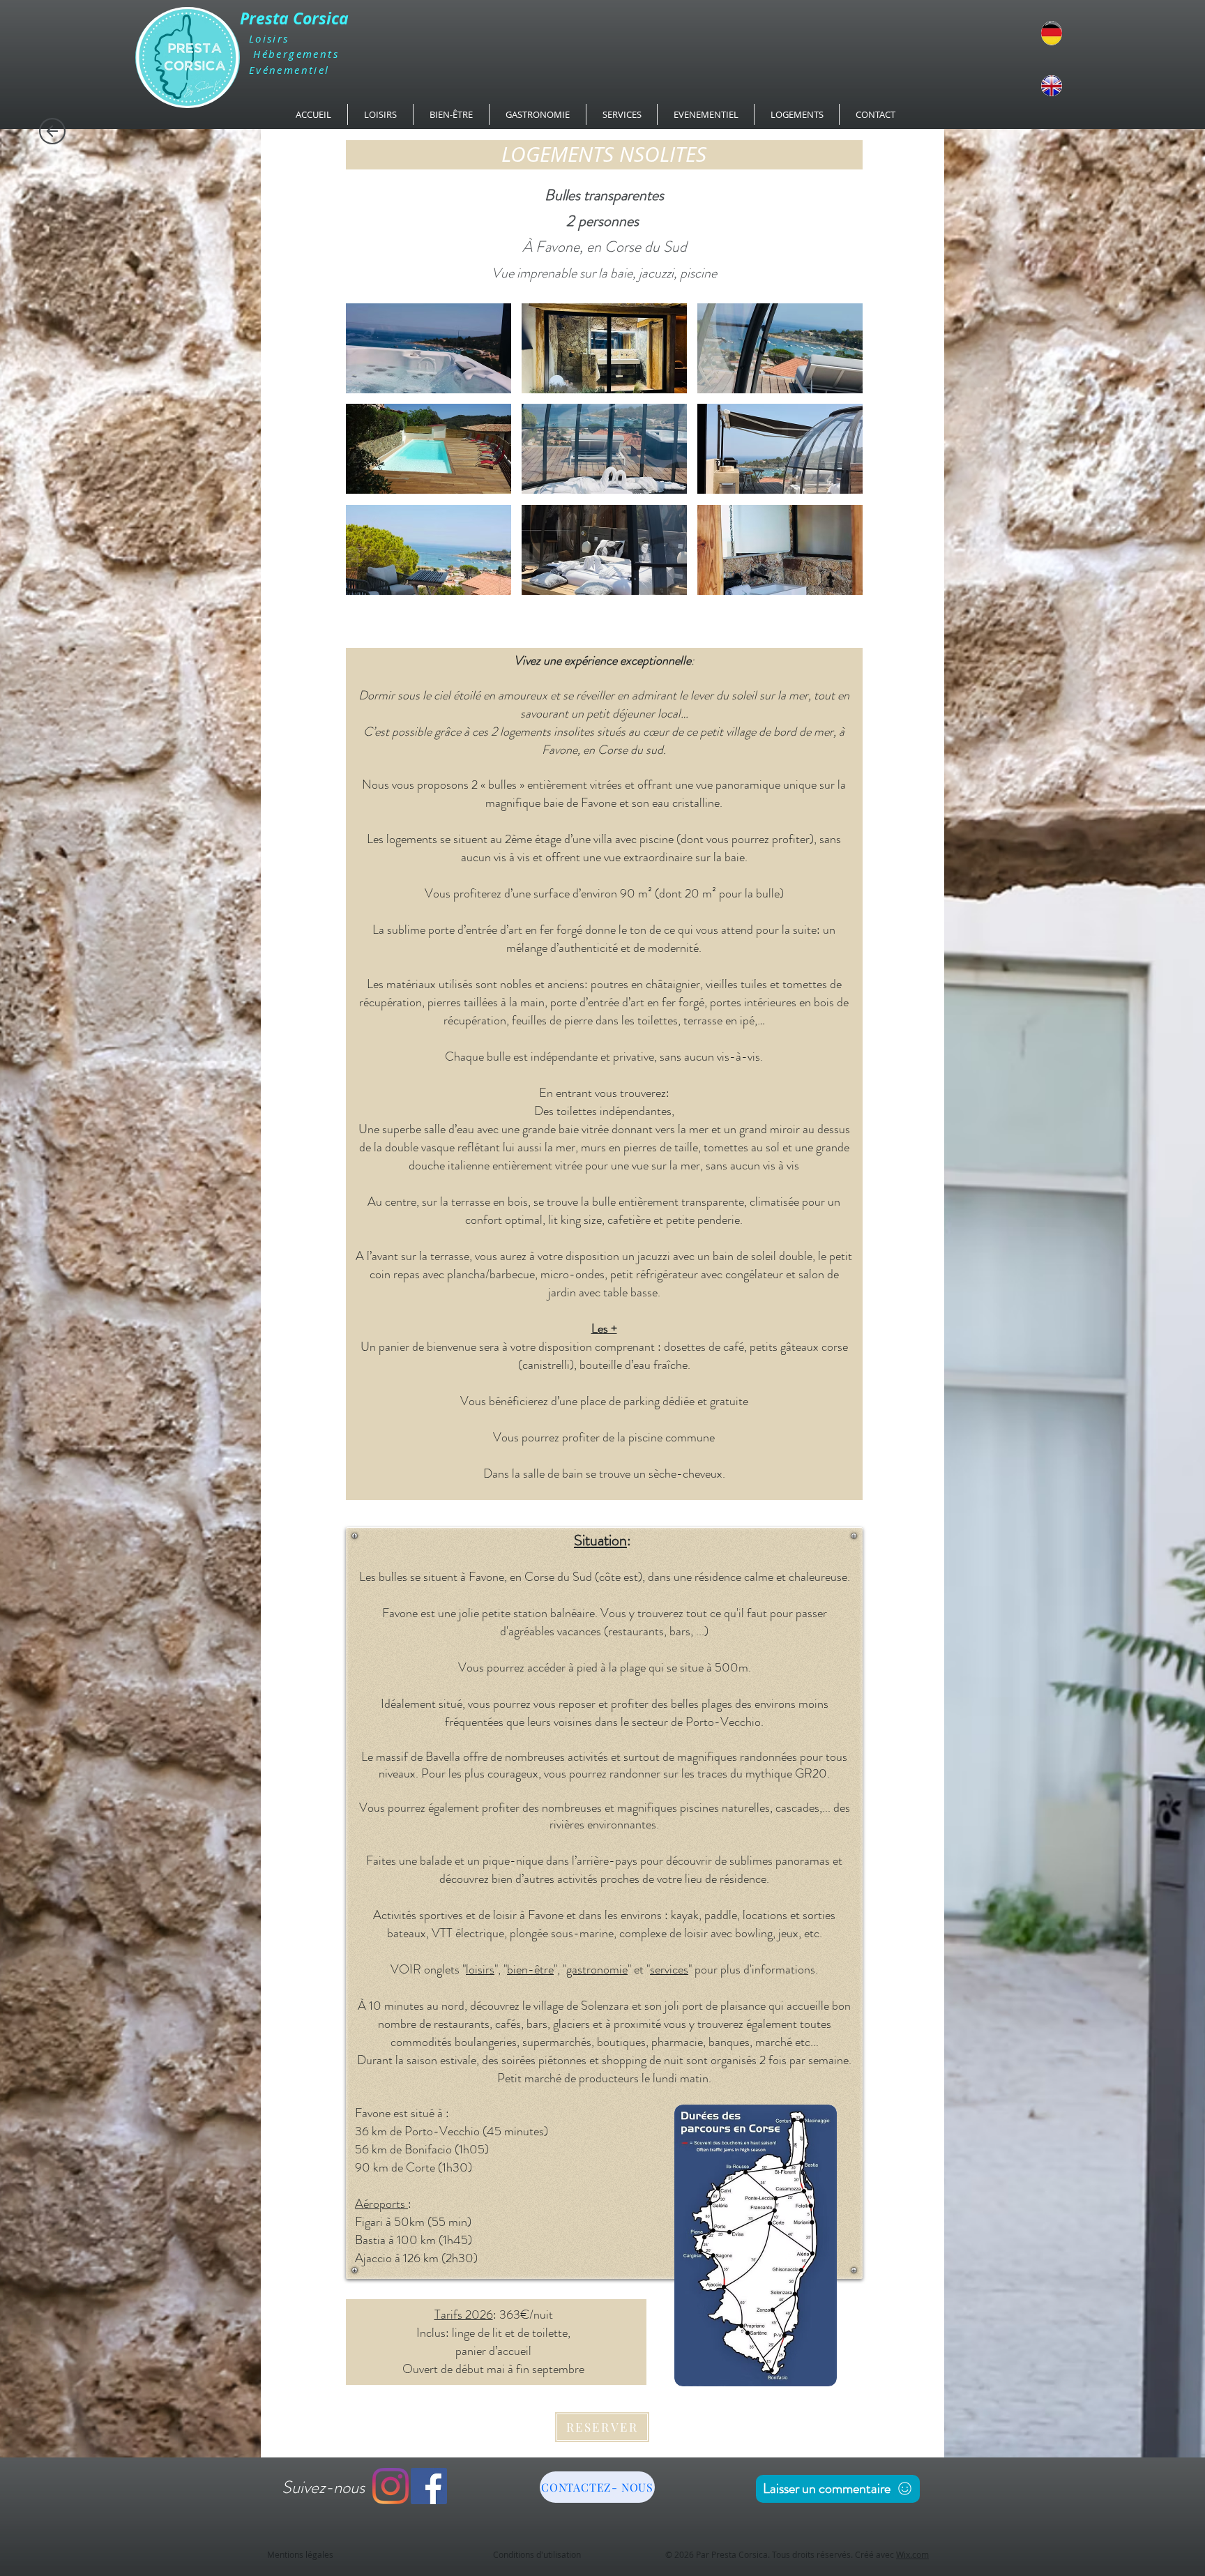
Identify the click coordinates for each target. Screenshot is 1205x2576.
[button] (429, 348)
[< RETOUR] (52, 131)
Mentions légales (300, 2554)
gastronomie (597, 1969)
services (669, 1969)
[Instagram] (391, 2486)
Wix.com (912, 2554)
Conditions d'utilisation (537, 2554)
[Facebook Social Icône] (429, 2486)
